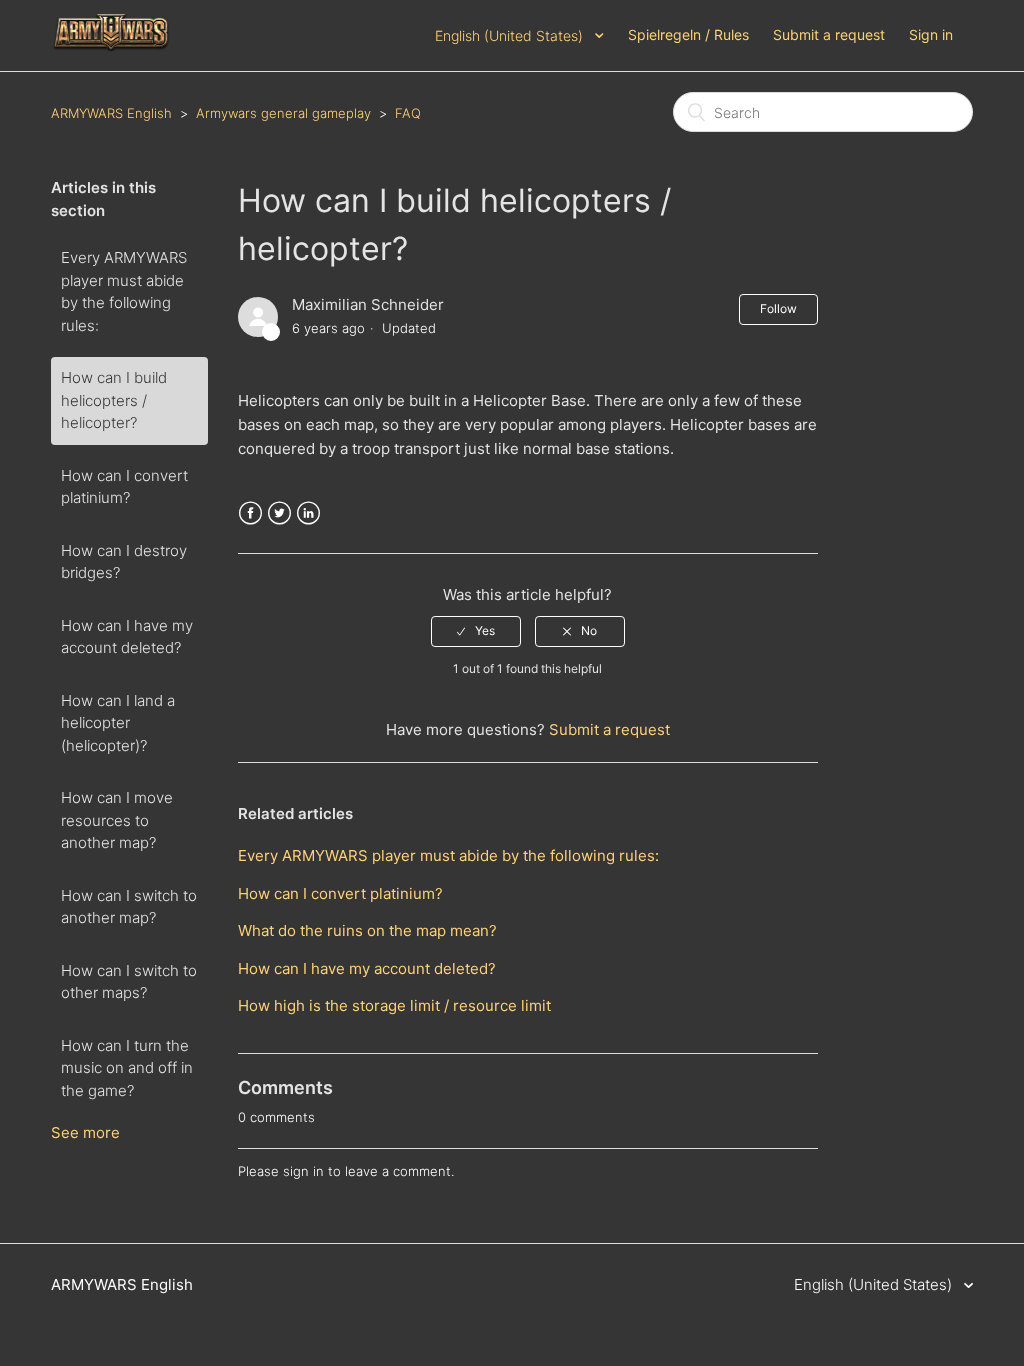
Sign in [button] (931, 34)
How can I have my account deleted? (127, 637)
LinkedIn (308, 513)
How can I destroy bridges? (124, 562)
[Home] (112, 45)
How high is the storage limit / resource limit (394, 1005)
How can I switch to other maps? (129, 982)
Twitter (279, 513)
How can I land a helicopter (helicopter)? (118, 723)
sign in (303, 1171)
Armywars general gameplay (283, 113)
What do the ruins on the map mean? (367, 930)
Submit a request (829, 34)
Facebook (250, 513)
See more (85, 1132)
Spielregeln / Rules (688, 34)
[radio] (476, 631)
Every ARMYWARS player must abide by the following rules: (124, 291)
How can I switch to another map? (129, 907)
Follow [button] (778, 308)
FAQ (408, 113)
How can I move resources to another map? (117, 820)
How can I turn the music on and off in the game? (127, 1068)
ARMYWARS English (111, 113)
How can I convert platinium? (124, 487)
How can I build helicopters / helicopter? (114, 400)
